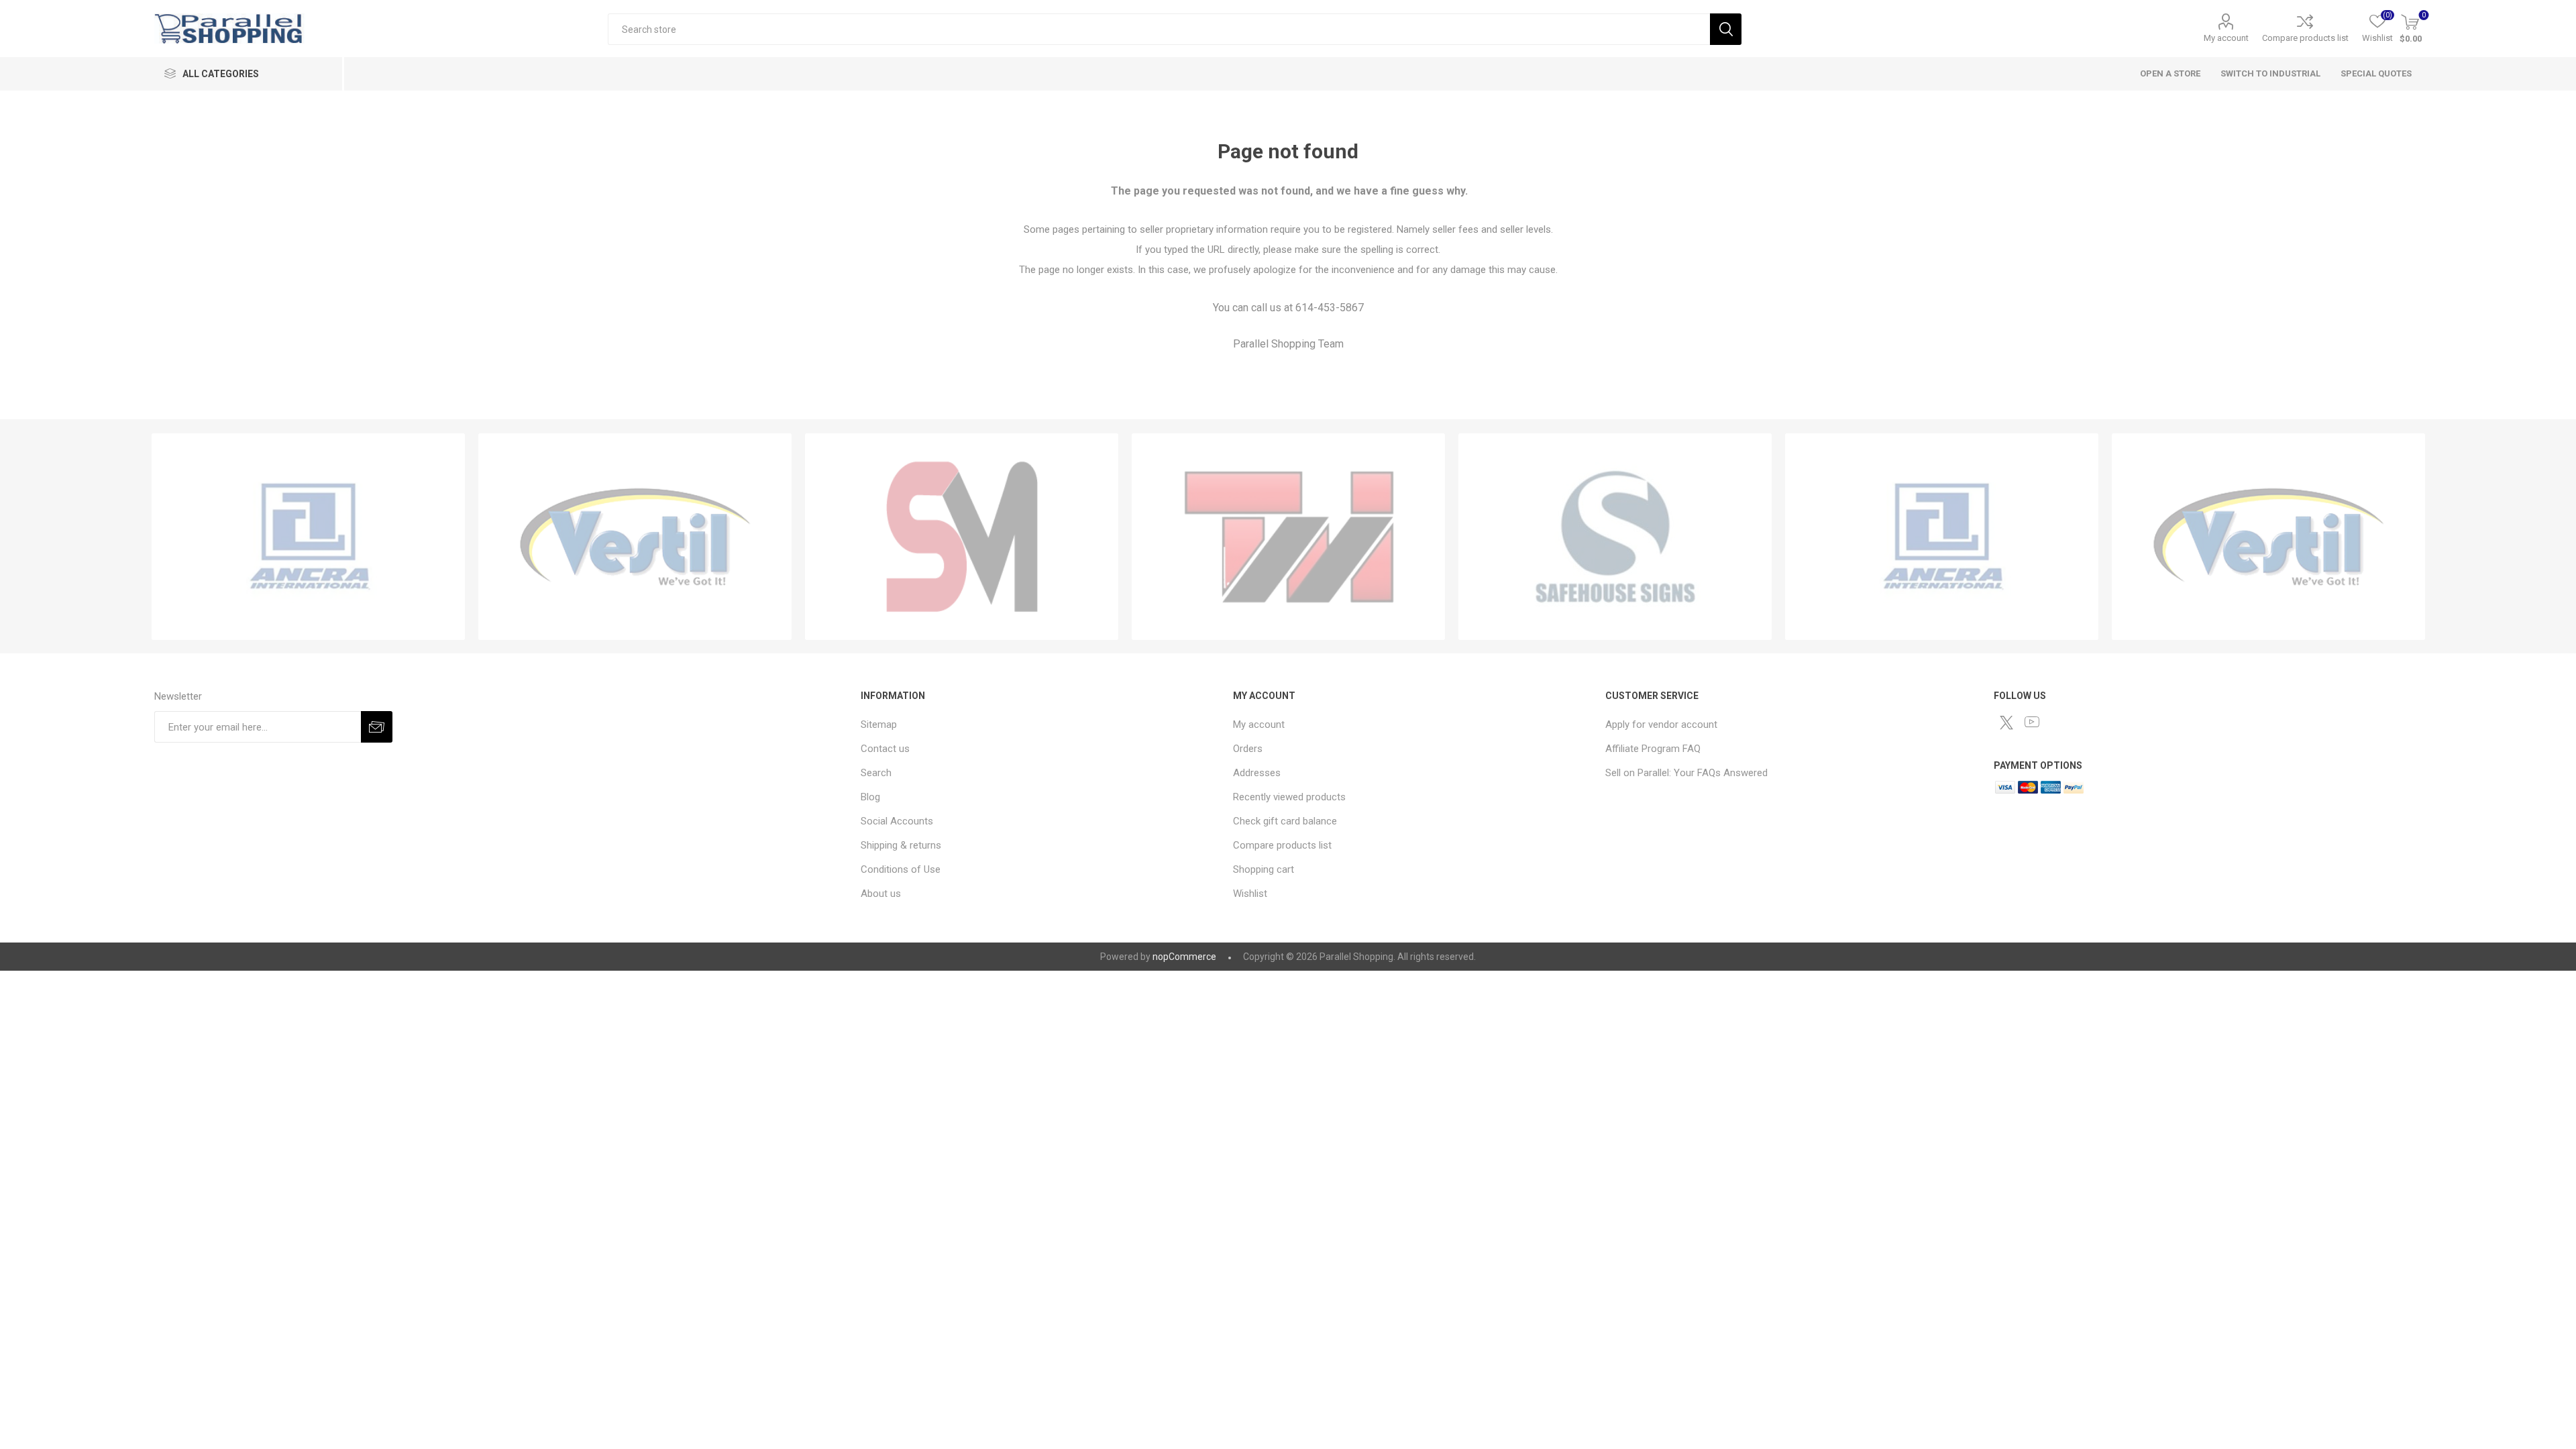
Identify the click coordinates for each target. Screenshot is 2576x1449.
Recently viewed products (1289, 797)
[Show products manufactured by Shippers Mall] (962, 537)
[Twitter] (2006, 722)
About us (881, 894)
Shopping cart (1264, 869)
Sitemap (879, 724)
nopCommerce (1184, 957)
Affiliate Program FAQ (1653, 749)
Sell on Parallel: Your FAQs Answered (1686, 773)
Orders (1248, 749)
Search (1726, 29)
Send (377, 727)
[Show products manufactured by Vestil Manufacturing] (635, 537)
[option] (308, 537)
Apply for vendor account (1661, 724)
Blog (870, 797)
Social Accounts (897, 821)
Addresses (1257, 773)
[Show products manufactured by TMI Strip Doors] (1288, 537)
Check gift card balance (1285, 821)
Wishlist (1250, 894)
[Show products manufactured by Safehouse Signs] (1615, 537)
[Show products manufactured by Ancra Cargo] (308, 537)
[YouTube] (2032, 722)
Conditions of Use (901, 869)
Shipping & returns (901, 845)
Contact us (885, 749)
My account (2226, 38)
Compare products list (2305, 38)
